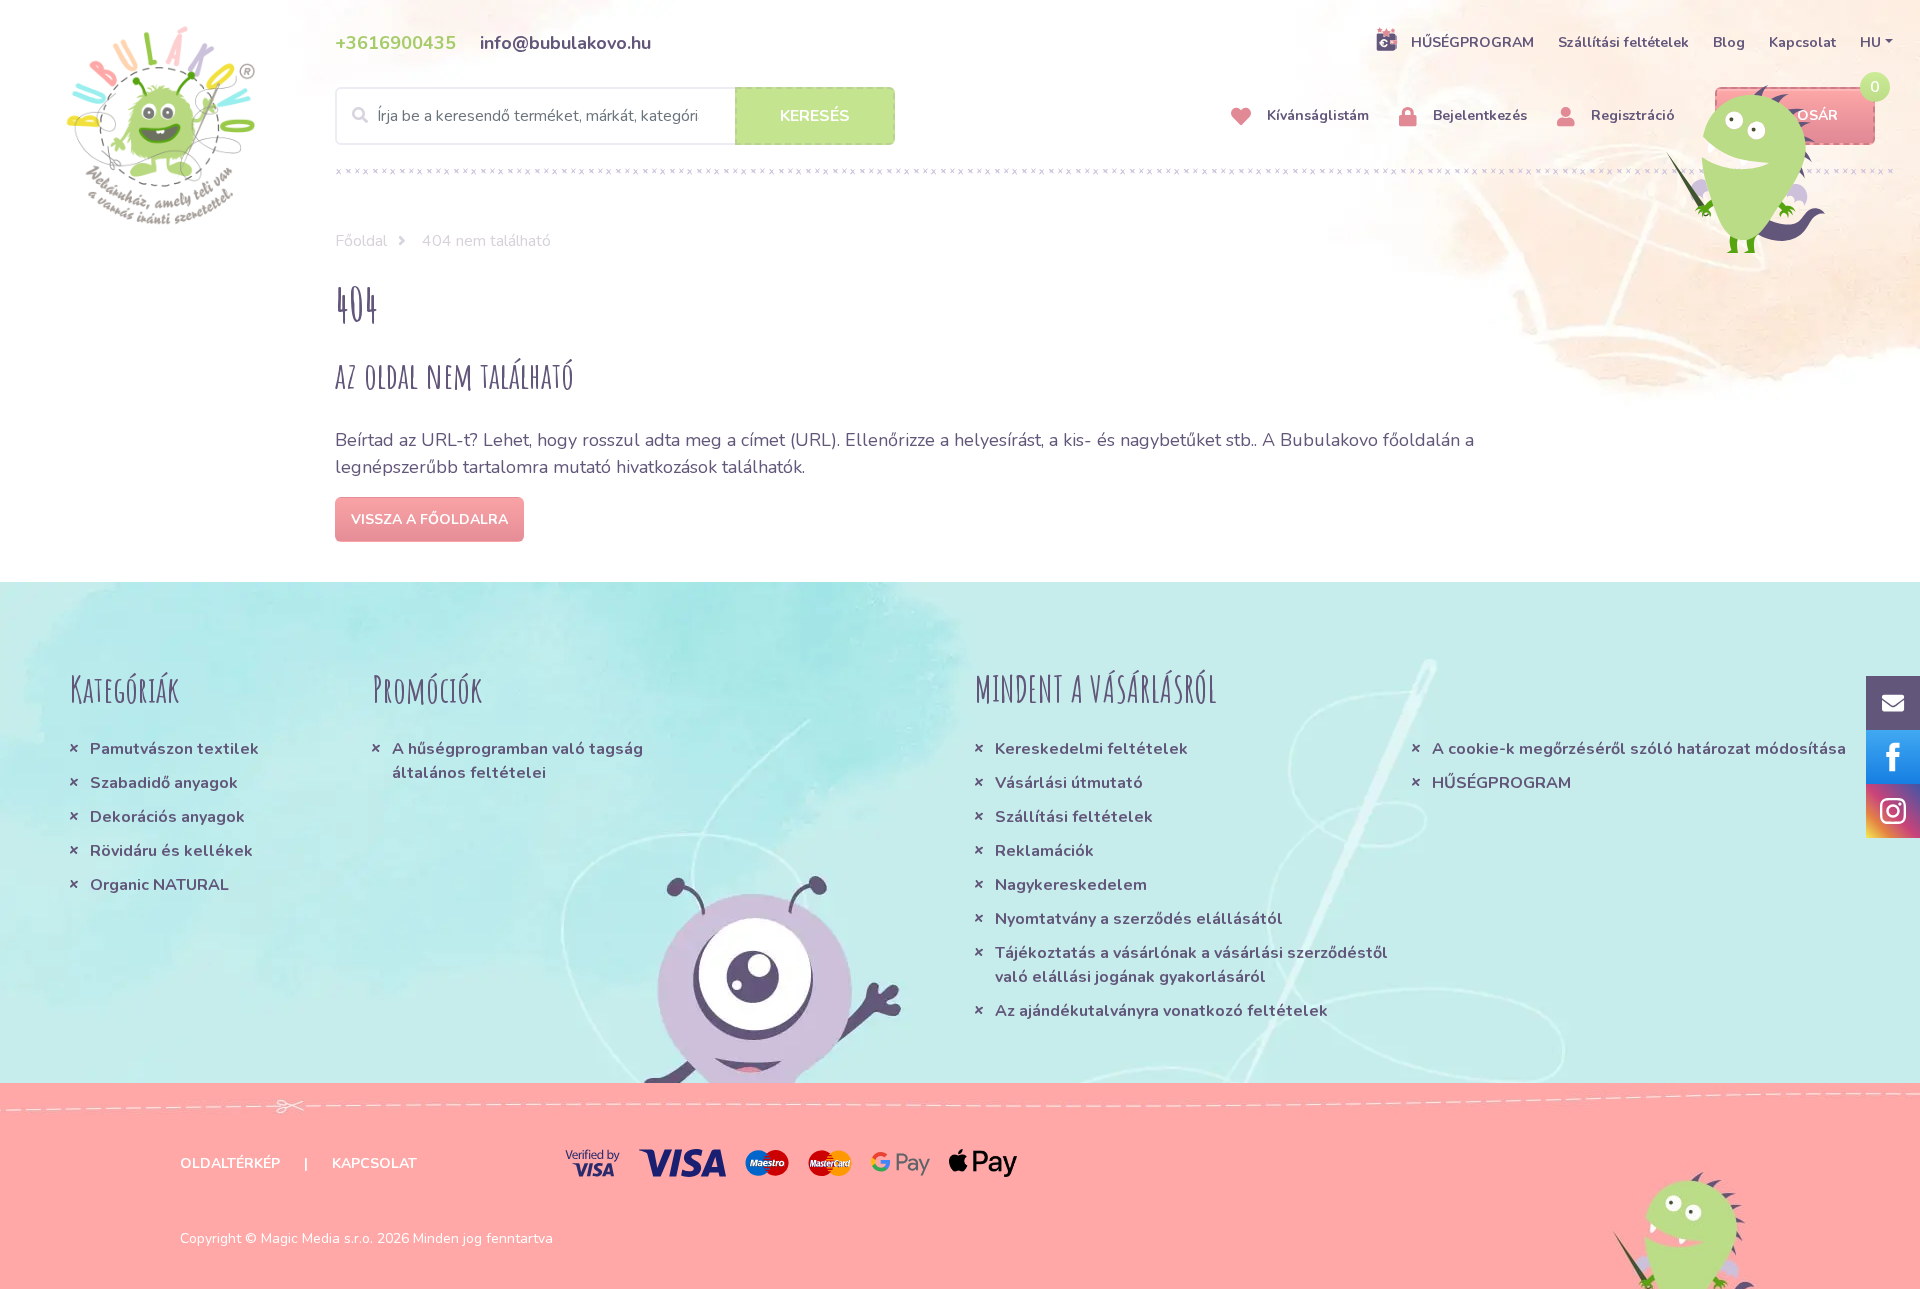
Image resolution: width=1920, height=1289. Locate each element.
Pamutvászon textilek (174, 749)
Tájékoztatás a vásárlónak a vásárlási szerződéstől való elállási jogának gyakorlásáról (1191, 965)
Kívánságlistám (1316, 115)
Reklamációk (1044, 851)
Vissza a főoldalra (429, 519)
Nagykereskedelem (1071, 885)
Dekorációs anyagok (167, 817)
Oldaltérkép (230, 1163)
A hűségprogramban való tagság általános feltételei (517, 761)
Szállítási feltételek (1623, 42)
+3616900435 (395, 43)
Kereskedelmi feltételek (1091, 749)
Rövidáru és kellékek (171, 851)
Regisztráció (1631, 115)
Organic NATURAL (159, 885)
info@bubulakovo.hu (565, 43)
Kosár (1813, 115)
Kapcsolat (1802, 42)
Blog (1729, 42)
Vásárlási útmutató (1069, 783)
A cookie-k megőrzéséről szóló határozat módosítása (1639, 749)
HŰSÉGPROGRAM (1472, 42)
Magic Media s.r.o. (317, 1238)
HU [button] (1870, 42)
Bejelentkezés (1478, 115)
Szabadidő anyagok (164, 783)
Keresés (815, 116)
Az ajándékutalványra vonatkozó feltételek (1161, 1011)
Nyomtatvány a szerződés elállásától (1139, 919)
